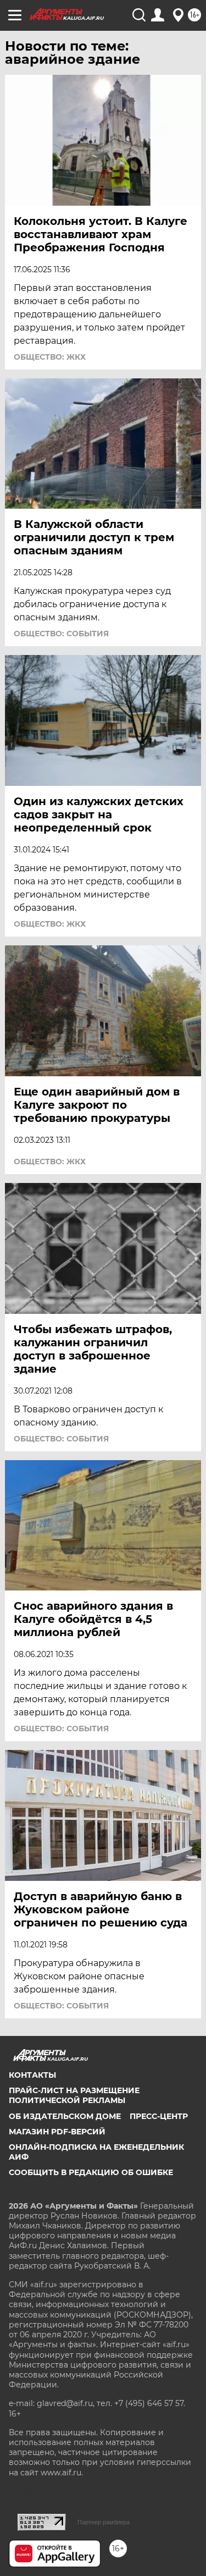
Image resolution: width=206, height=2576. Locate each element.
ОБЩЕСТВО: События (61, 634)
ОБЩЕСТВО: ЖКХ (50, 357)
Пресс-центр (159, 2116)
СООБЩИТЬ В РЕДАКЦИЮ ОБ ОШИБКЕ (91, 2172)
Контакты (32, 2075)
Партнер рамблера (104, 2522)
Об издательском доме (65, 2116)
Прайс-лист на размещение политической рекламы (74, 2095)
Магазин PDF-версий (57, 2132)
